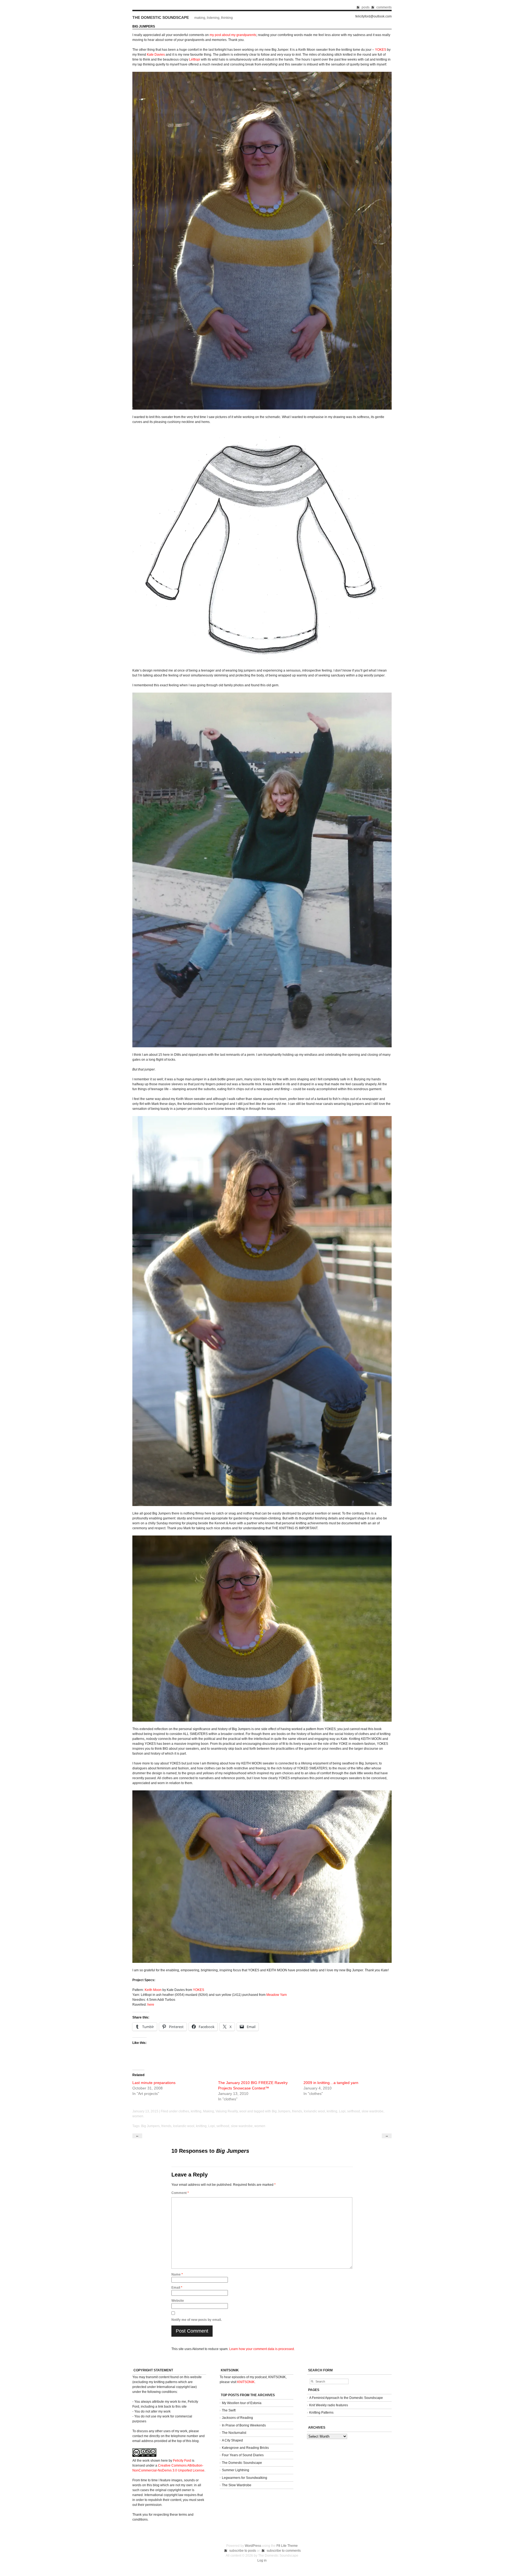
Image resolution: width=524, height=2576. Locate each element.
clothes (184, 2111)
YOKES (381, 50)
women (138, 2116)
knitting (196, 2111)
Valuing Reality (227, 2111)
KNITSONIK (246, 2382)
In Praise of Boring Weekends (244, 2425)
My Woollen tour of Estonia (242, 2403)
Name (177, 2274)
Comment (180, 2193)
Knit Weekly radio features (329, 2405)
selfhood (354, 2111)
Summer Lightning (236, 2470)
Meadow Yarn (277, 1995)
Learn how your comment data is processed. (262, 2349)
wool (243, 2111)
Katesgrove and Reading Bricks (245, 2448)
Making (209, 2111)
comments (384, 7)
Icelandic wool (314, 2111)
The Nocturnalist (234, 2433)
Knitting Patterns (321, 2413)
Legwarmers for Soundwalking (245, 2478)
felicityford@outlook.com (373, 17)
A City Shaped (232, 2440)
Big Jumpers (281, 2111)
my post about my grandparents (233, 35)
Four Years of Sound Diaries (243, 2455)
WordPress (253, 2546)
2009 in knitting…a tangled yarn (331, 2083)
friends (297, 2111)
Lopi (342, 2111)
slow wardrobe (373, 2111)
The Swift (229, 2410)
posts (366, 7)
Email (177, 2288)
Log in (262, 2560)
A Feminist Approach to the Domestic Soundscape (346, 2398)
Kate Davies (156, 55)
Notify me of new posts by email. (196, 2320)
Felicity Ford (182, 2461)
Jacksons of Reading (237, 2418)
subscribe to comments (284, 2551)
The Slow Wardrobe (237, 2485)
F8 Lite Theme (287, 2546)
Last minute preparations (154, 2083)
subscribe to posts (243, 2551)
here (151, 2005)
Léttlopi (195, 59)
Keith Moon (153, 1990)
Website (178, 2301)
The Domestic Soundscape (161, 17)
